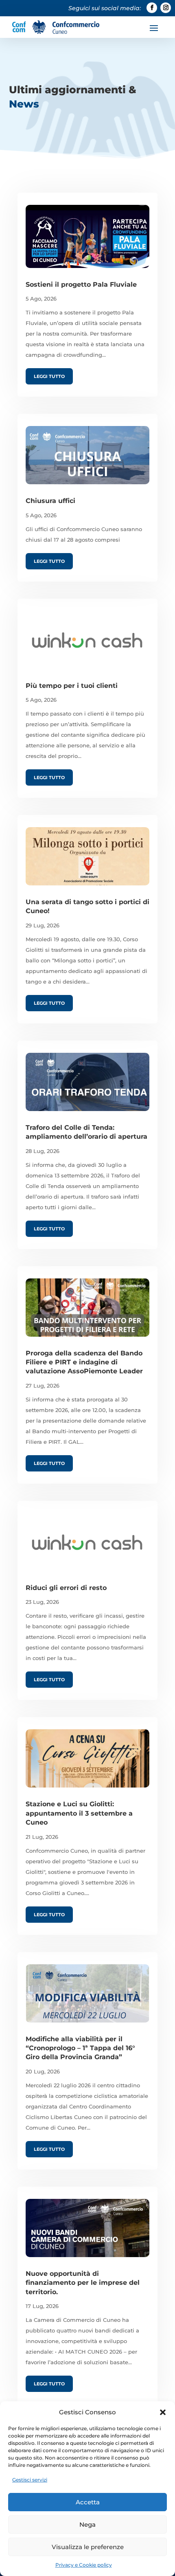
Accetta (88, 2502)
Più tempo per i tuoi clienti (72, 686)
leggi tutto (49, 376)
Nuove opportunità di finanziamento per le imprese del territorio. (83, 2283)
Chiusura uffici (50, 501)
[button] (163, 2412)
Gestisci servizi (30, 2480)
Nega (87, 2524)
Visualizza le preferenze (88, 2547)
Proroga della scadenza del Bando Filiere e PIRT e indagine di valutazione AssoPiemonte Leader (84, 1362)
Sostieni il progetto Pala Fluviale (81, 284)
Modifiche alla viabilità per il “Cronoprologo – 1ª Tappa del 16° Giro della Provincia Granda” (80, 2048)
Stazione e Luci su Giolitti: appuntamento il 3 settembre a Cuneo (79, 1813)
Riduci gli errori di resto (66, 1588)
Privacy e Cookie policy (84, 2565)
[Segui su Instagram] (166, 8)
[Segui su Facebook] (152, 8)
